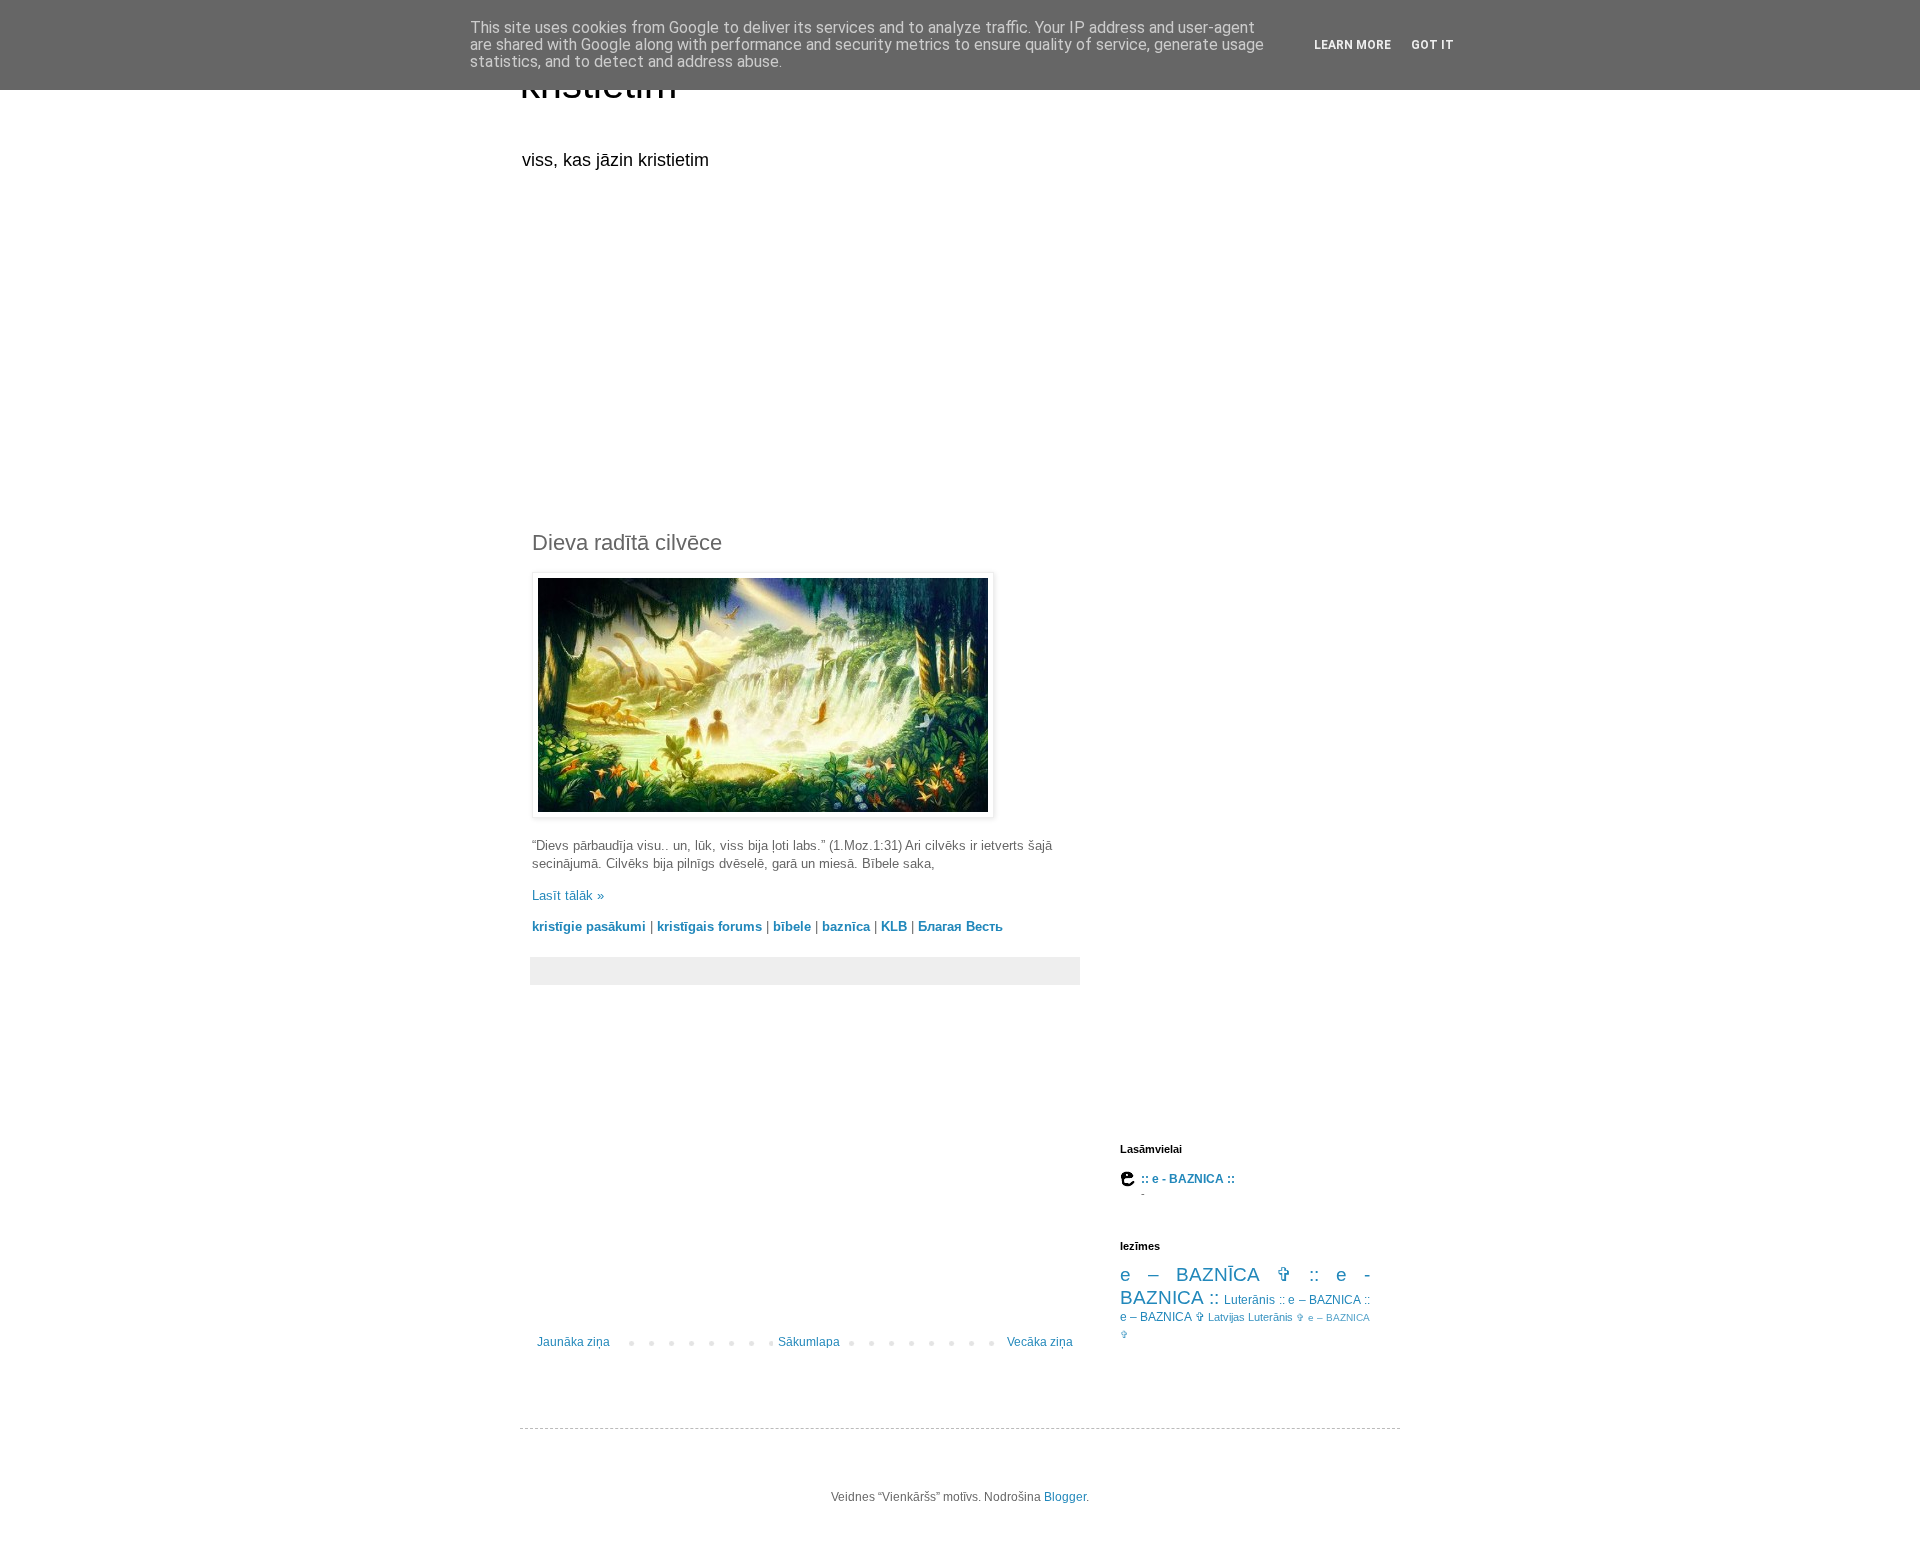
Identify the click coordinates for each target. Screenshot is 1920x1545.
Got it (1432, 45)
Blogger (1065, 1497)
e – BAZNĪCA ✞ (1206, 1274)
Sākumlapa (809, 1342)
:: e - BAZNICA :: (1188, 1179)
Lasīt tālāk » (568, 895)
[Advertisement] (960, 338)
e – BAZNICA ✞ (1162, 1317)
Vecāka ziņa (1040, 1342)
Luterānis (1249, 1300)
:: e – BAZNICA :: (1324, 1300)
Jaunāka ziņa (573, 1342)
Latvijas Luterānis (1250, 1317)
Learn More (1352, 45)
